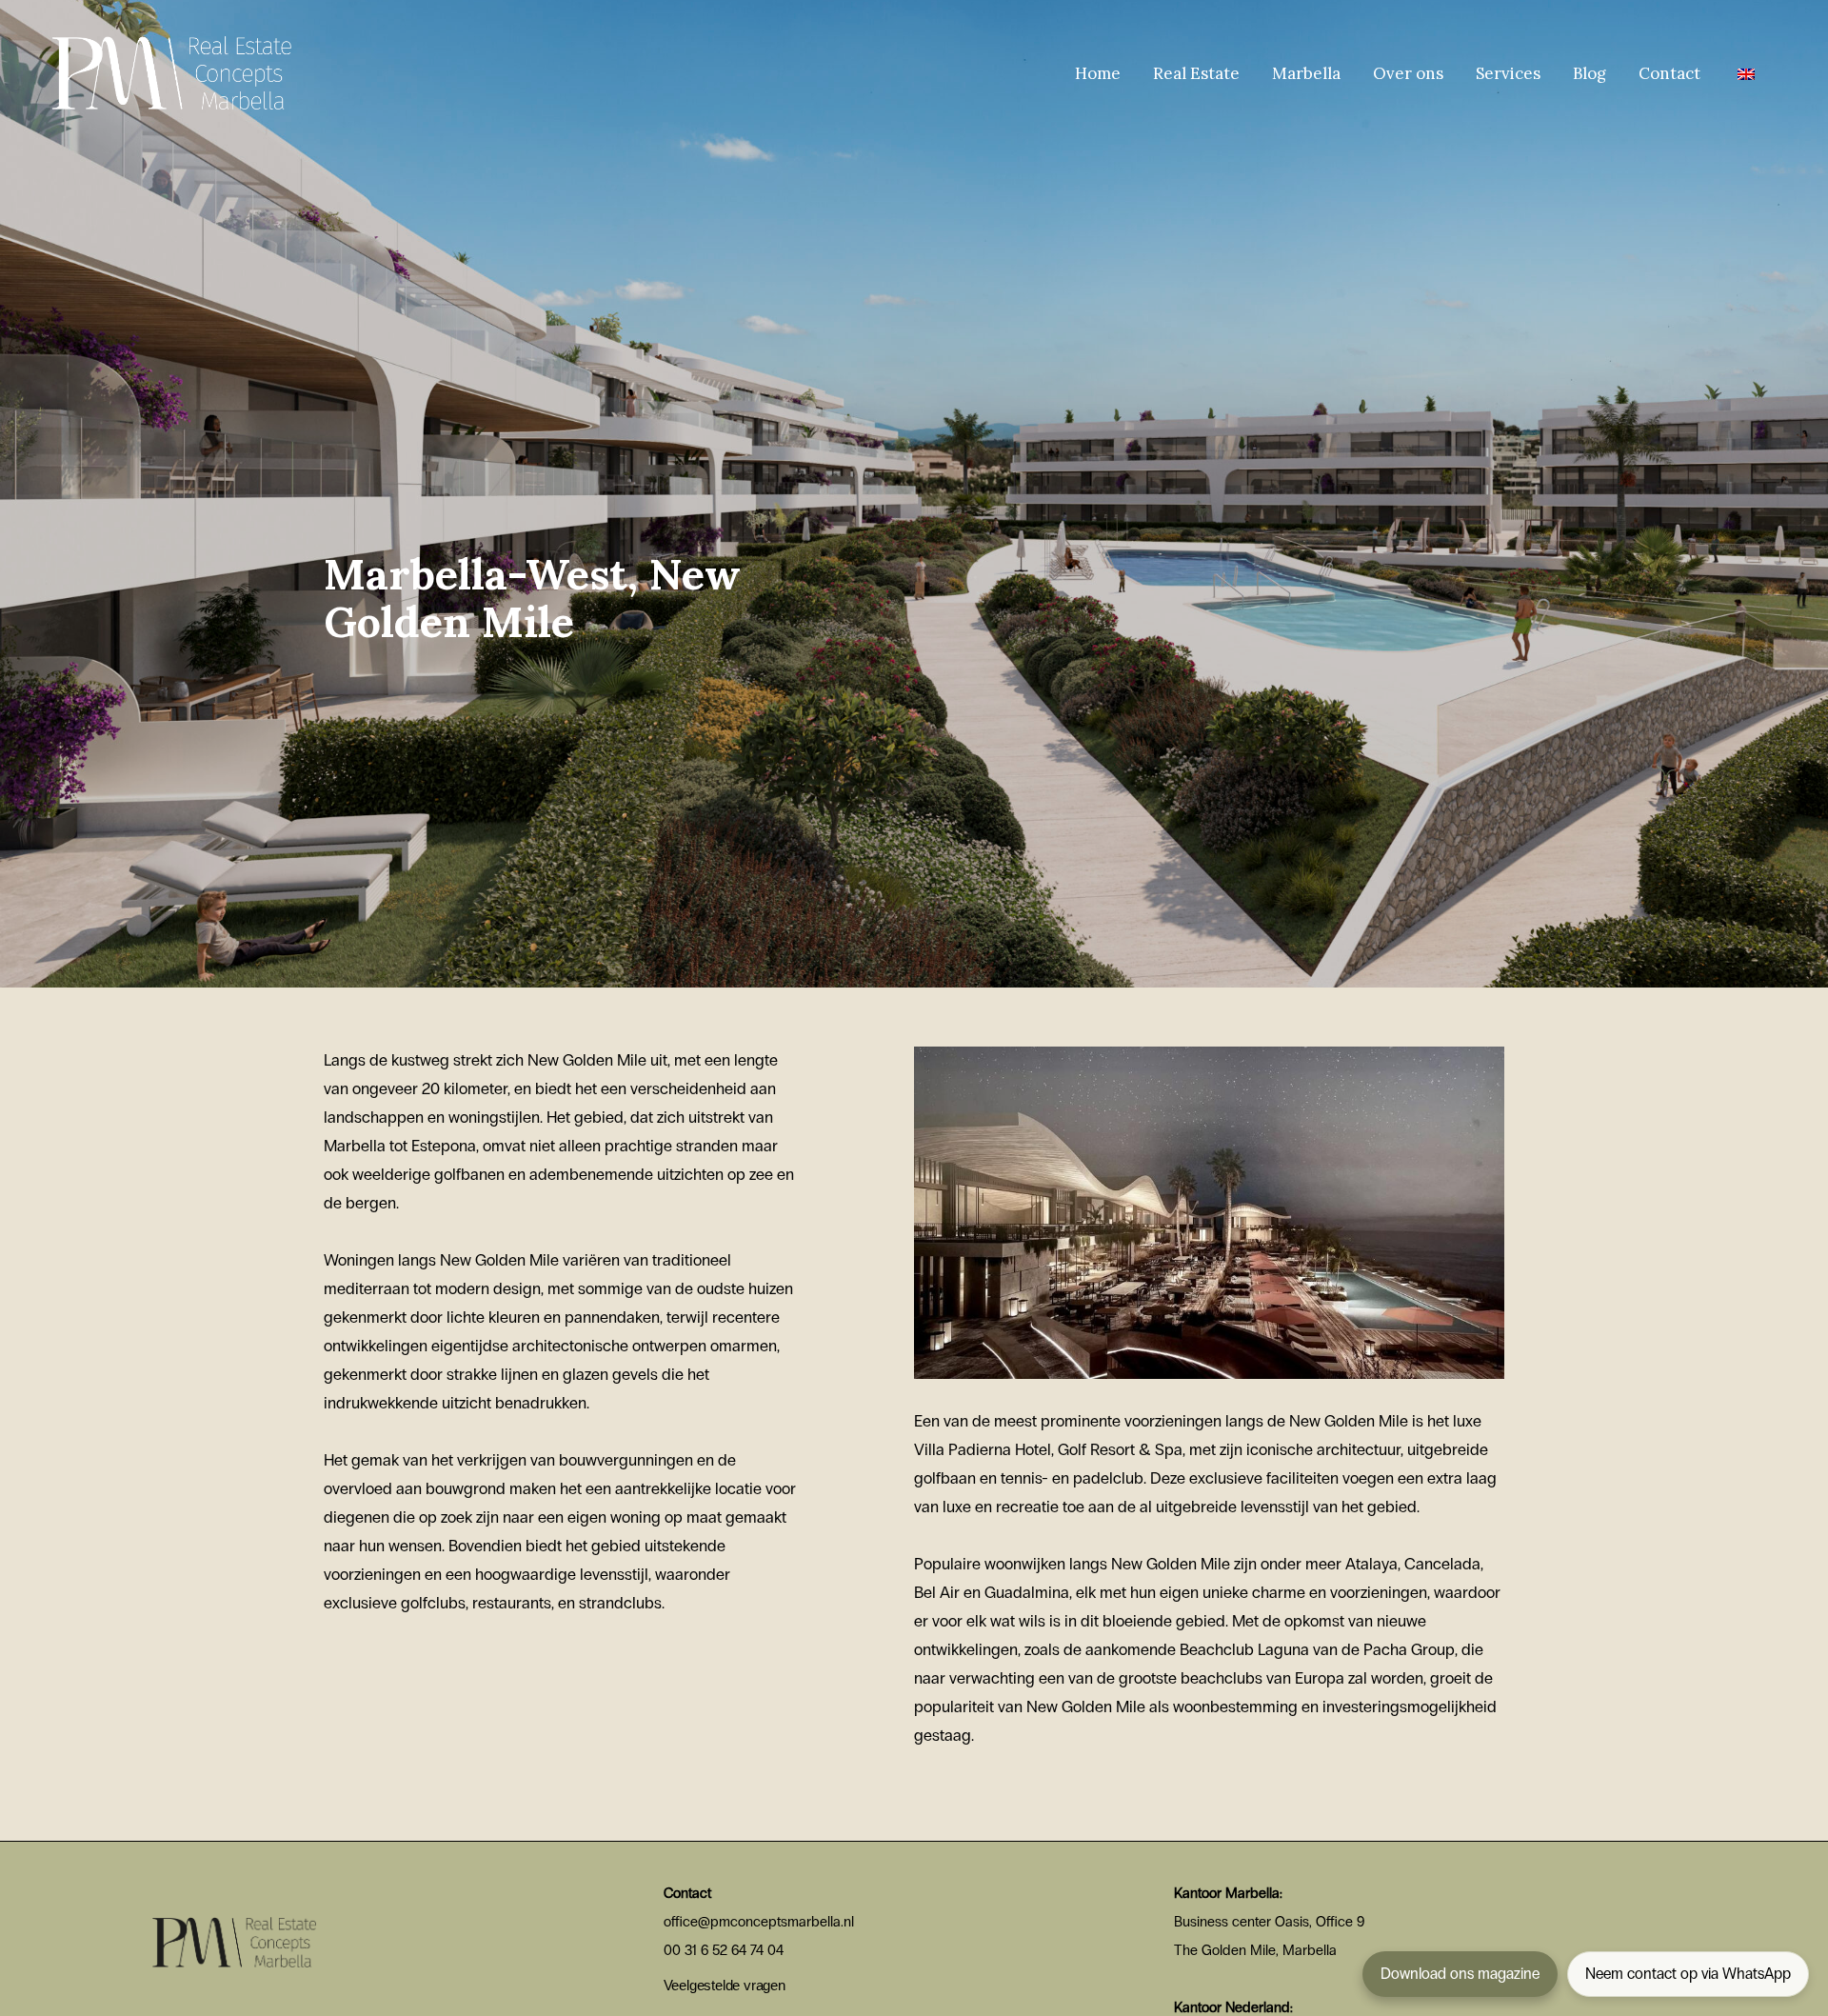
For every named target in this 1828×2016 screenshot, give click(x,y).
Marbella (1306, 73)
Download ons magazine (1460, 1974)
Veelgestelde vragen (725, 1985)
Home (1098, 73)
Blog (1590, 73)
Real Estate (1196, 73)
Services (1508, 73)
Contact (1669, 73)
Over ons (1408, 73)
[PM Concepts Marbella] (172, 71)
